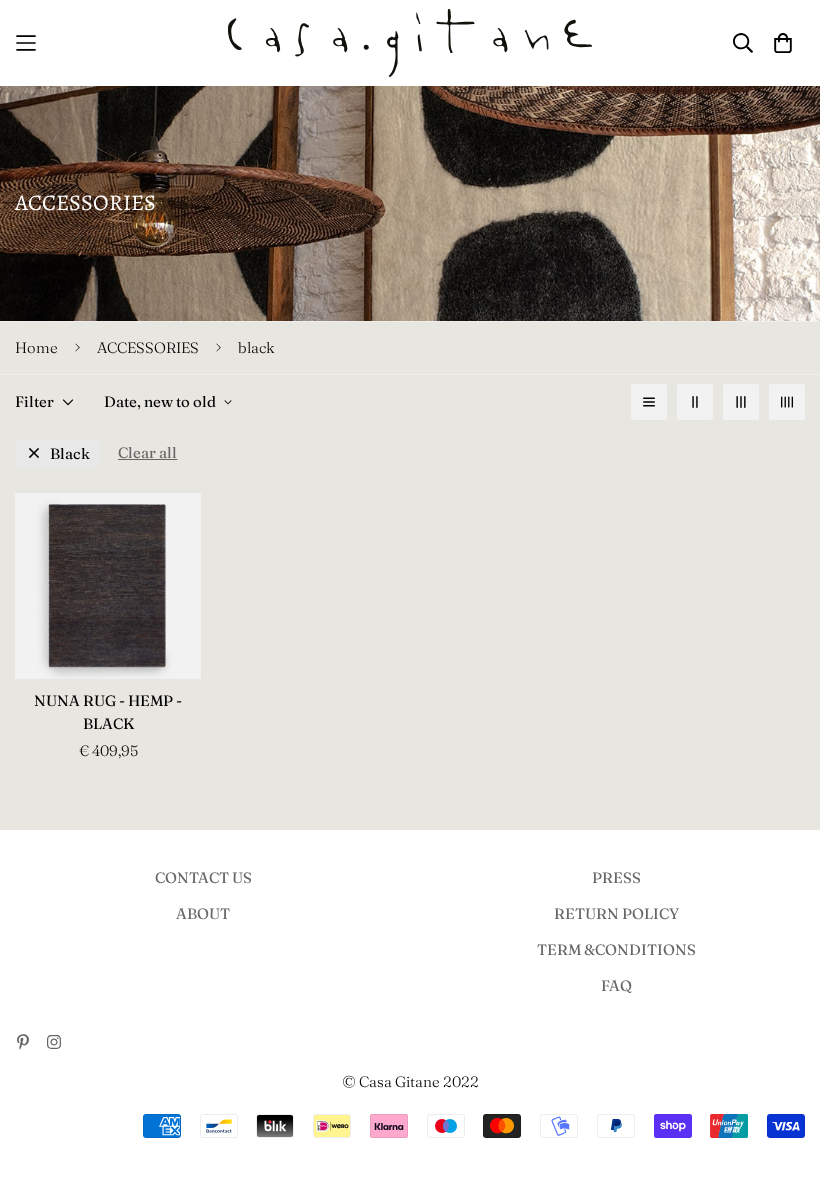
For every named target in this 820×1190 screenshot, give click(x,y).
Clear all (147, 452)
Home (36, 347)
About (203, 913)
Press (616, 877)
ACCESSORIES (148, 347)
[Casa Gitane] (410, 43)
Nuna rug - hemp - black (108, 712)
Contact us (203, 877)
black (70, 453)
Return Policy (616, 913)
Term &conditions (616, 949)
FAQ (616, 985)
